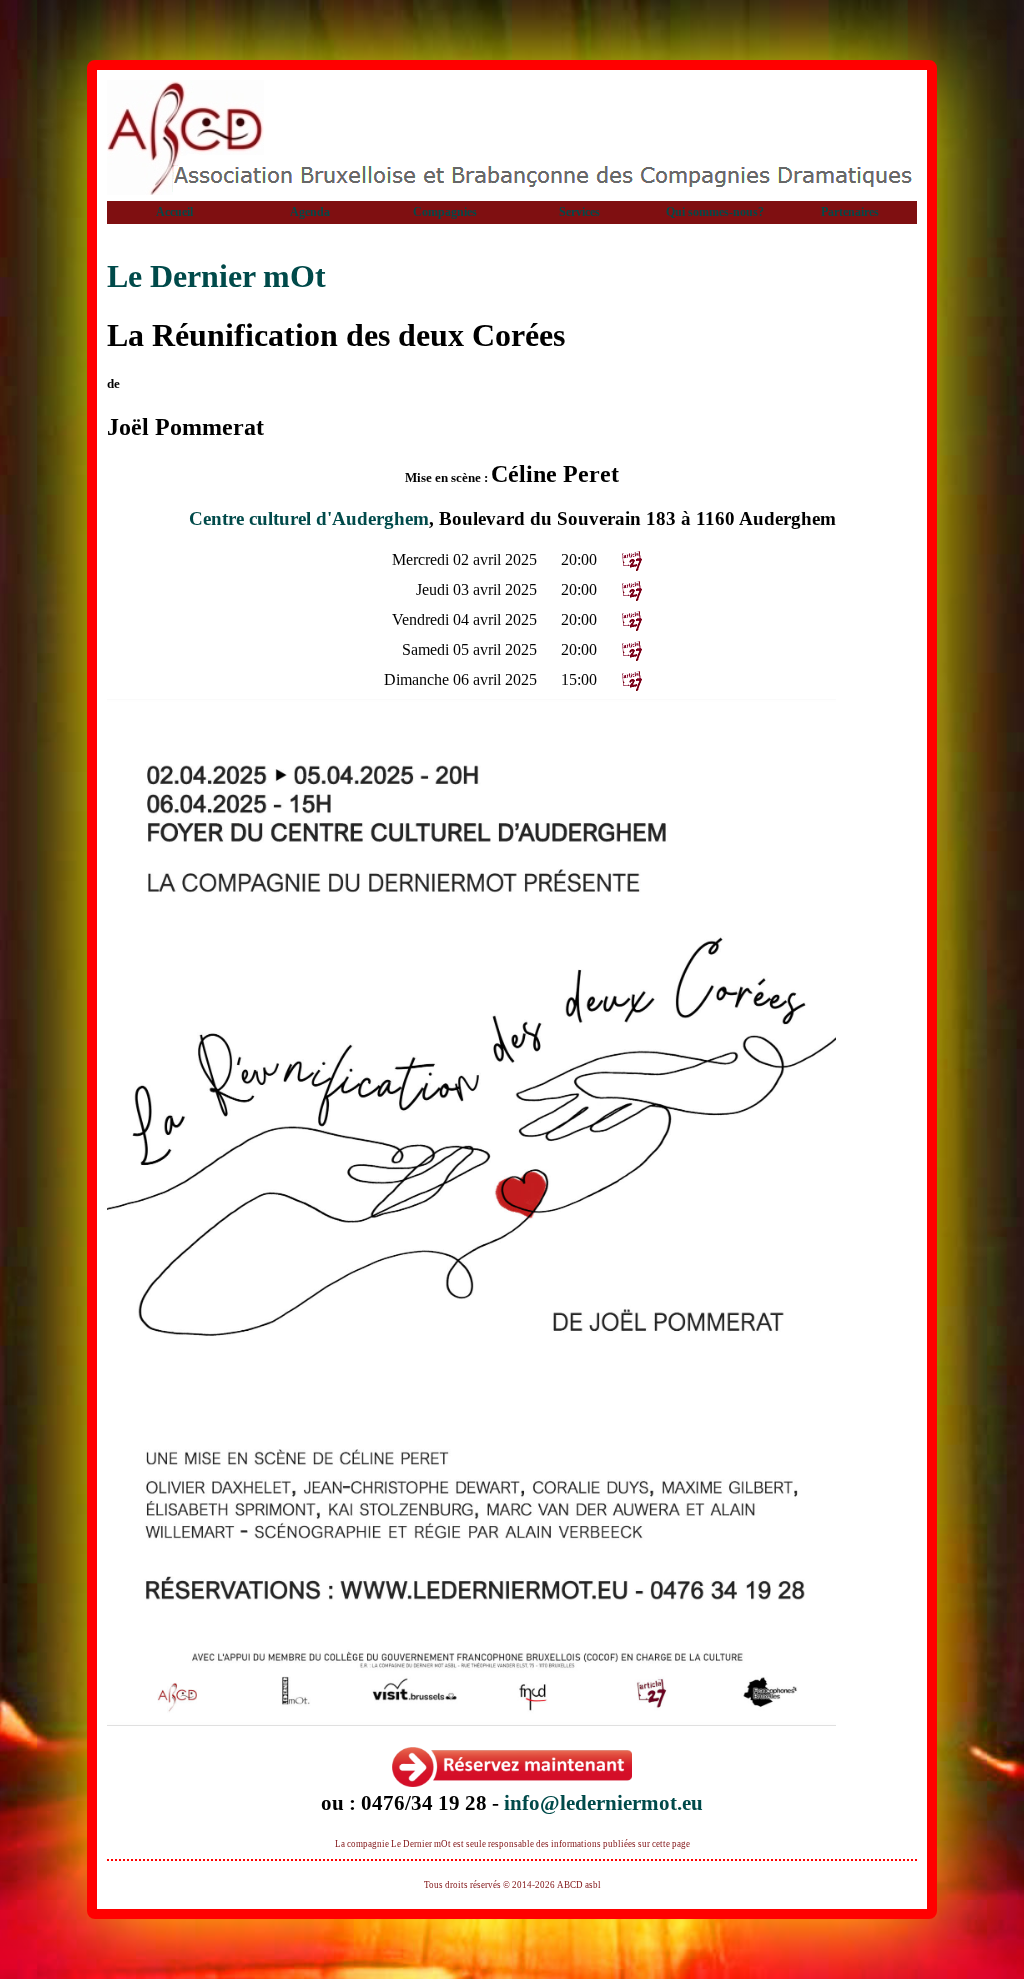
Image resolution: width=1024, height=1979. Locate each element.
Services (579, 212)
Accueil (174, 212)
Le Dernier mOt (216, 276)
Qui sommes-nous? (715, 212)
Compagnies (445, 212)
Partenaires (850, 212)
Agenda (310, 212)
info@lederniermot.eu (603, 1802)
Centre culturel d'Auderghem (309, 518)
